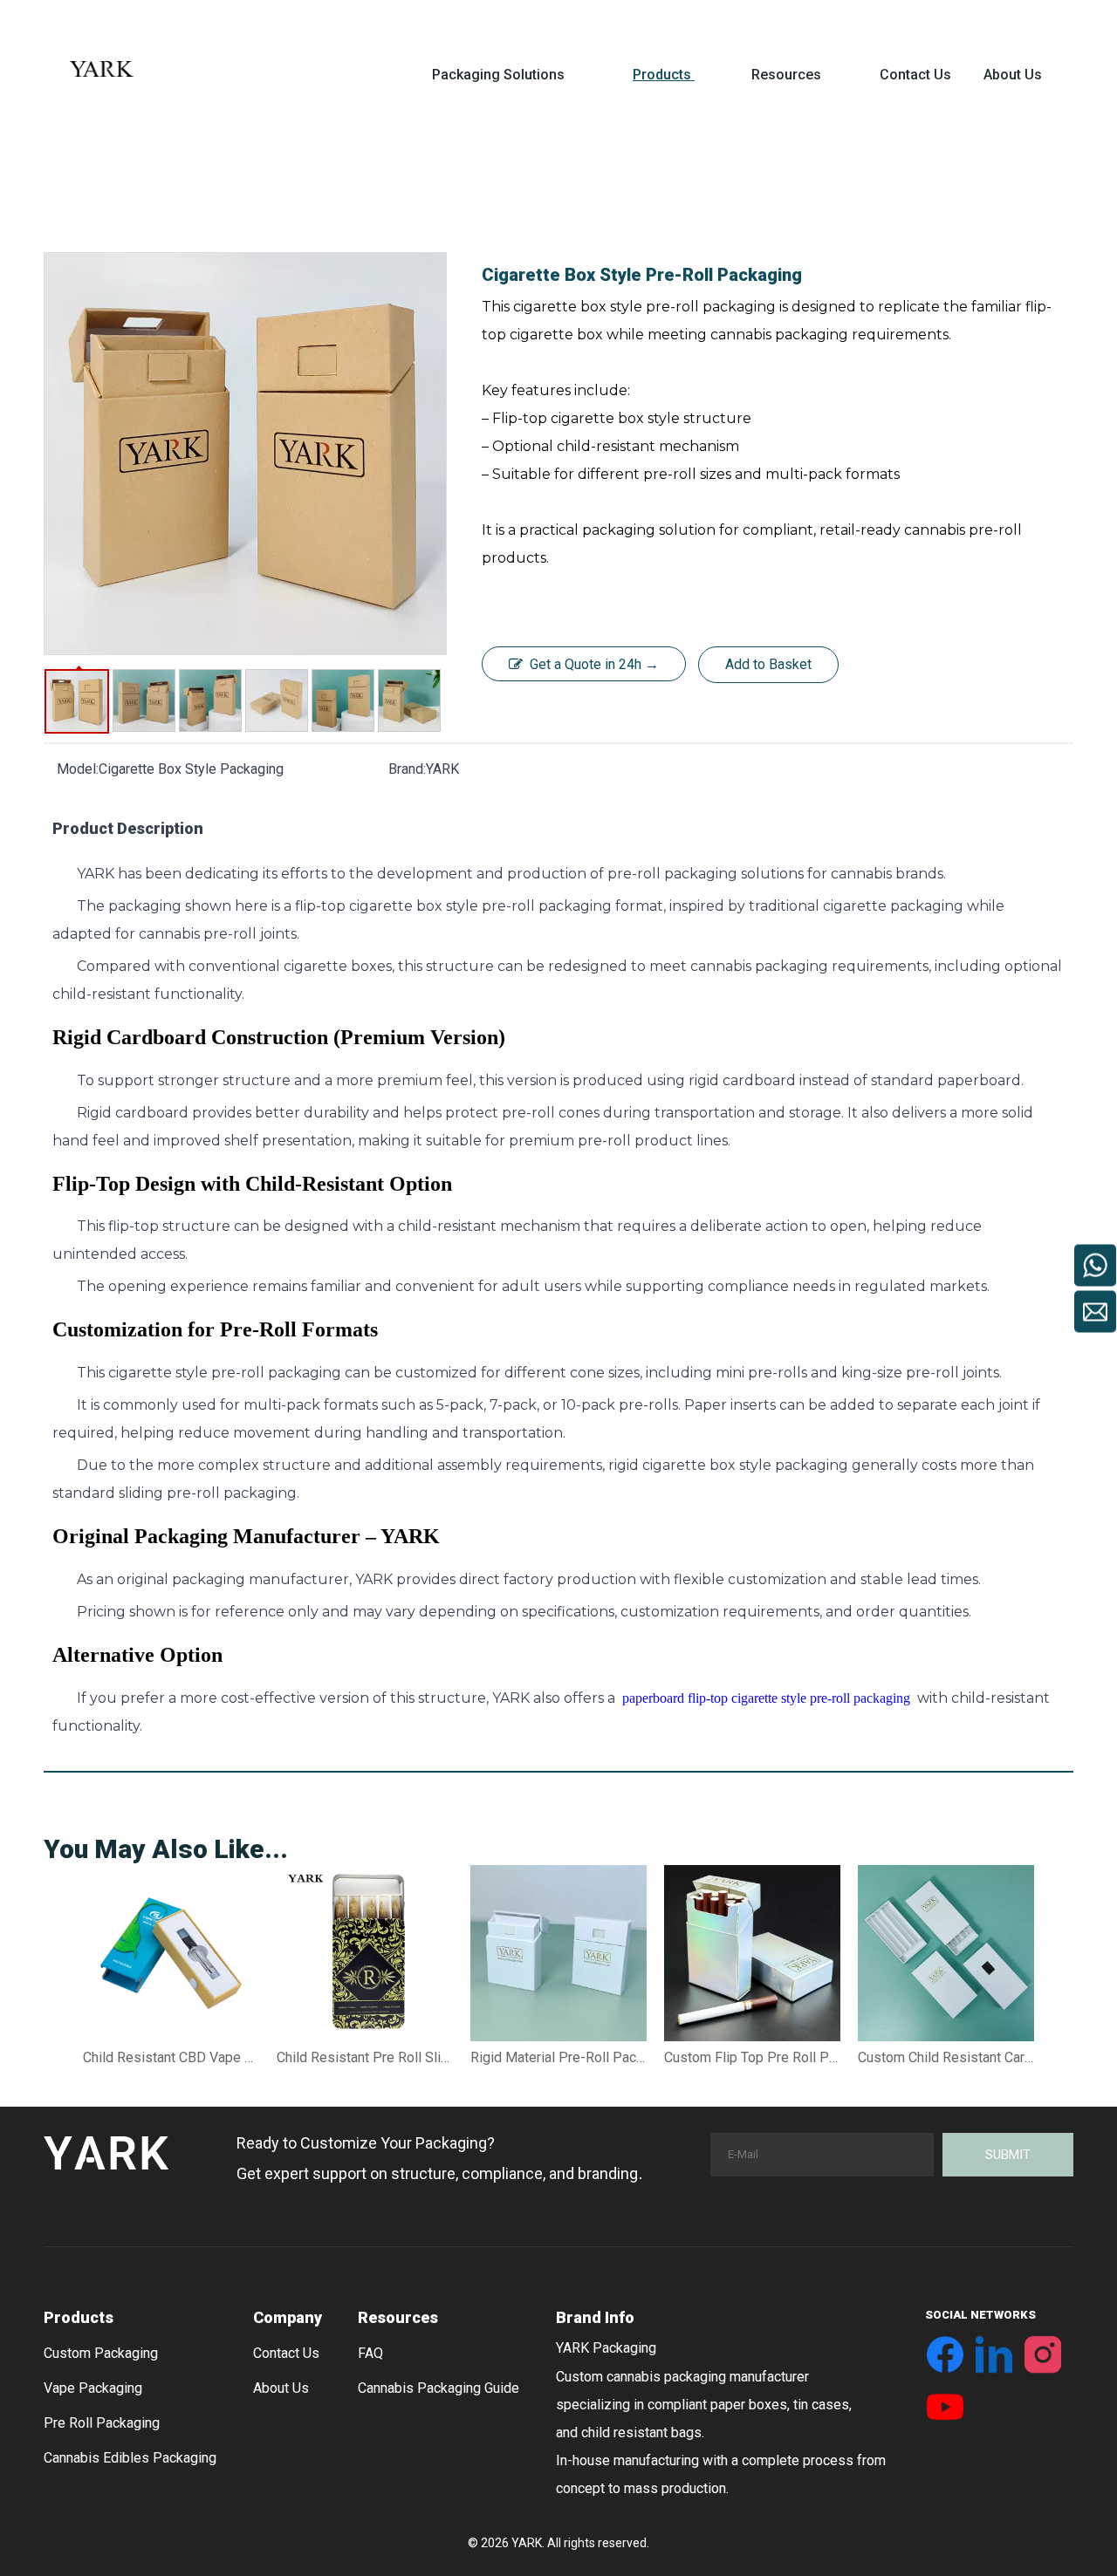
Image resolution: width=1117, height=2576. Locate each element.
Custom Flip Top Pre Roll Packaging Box (752, 2057)
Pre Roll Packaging (102, 2423)
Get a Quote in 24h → (594, 664)
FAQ (370, 2353)
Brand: (407, 769)
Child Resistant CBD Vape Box (171, 2057)
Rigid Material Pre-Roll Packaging (558, 2057)
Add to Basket (768, 664)
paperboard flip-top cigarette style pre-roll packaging (768, 1698)
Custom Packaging (101, 2353)
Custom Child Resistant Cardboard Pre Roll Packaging (946, 2057)
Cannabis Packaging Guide (439, 2388)
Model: (78, 769)
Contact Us (286, 2353)
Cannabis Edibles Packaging (130, 2458)
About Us (281, 2388)
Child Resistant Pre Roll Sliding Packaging (365, 2057)
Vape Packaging (93, 2388)
